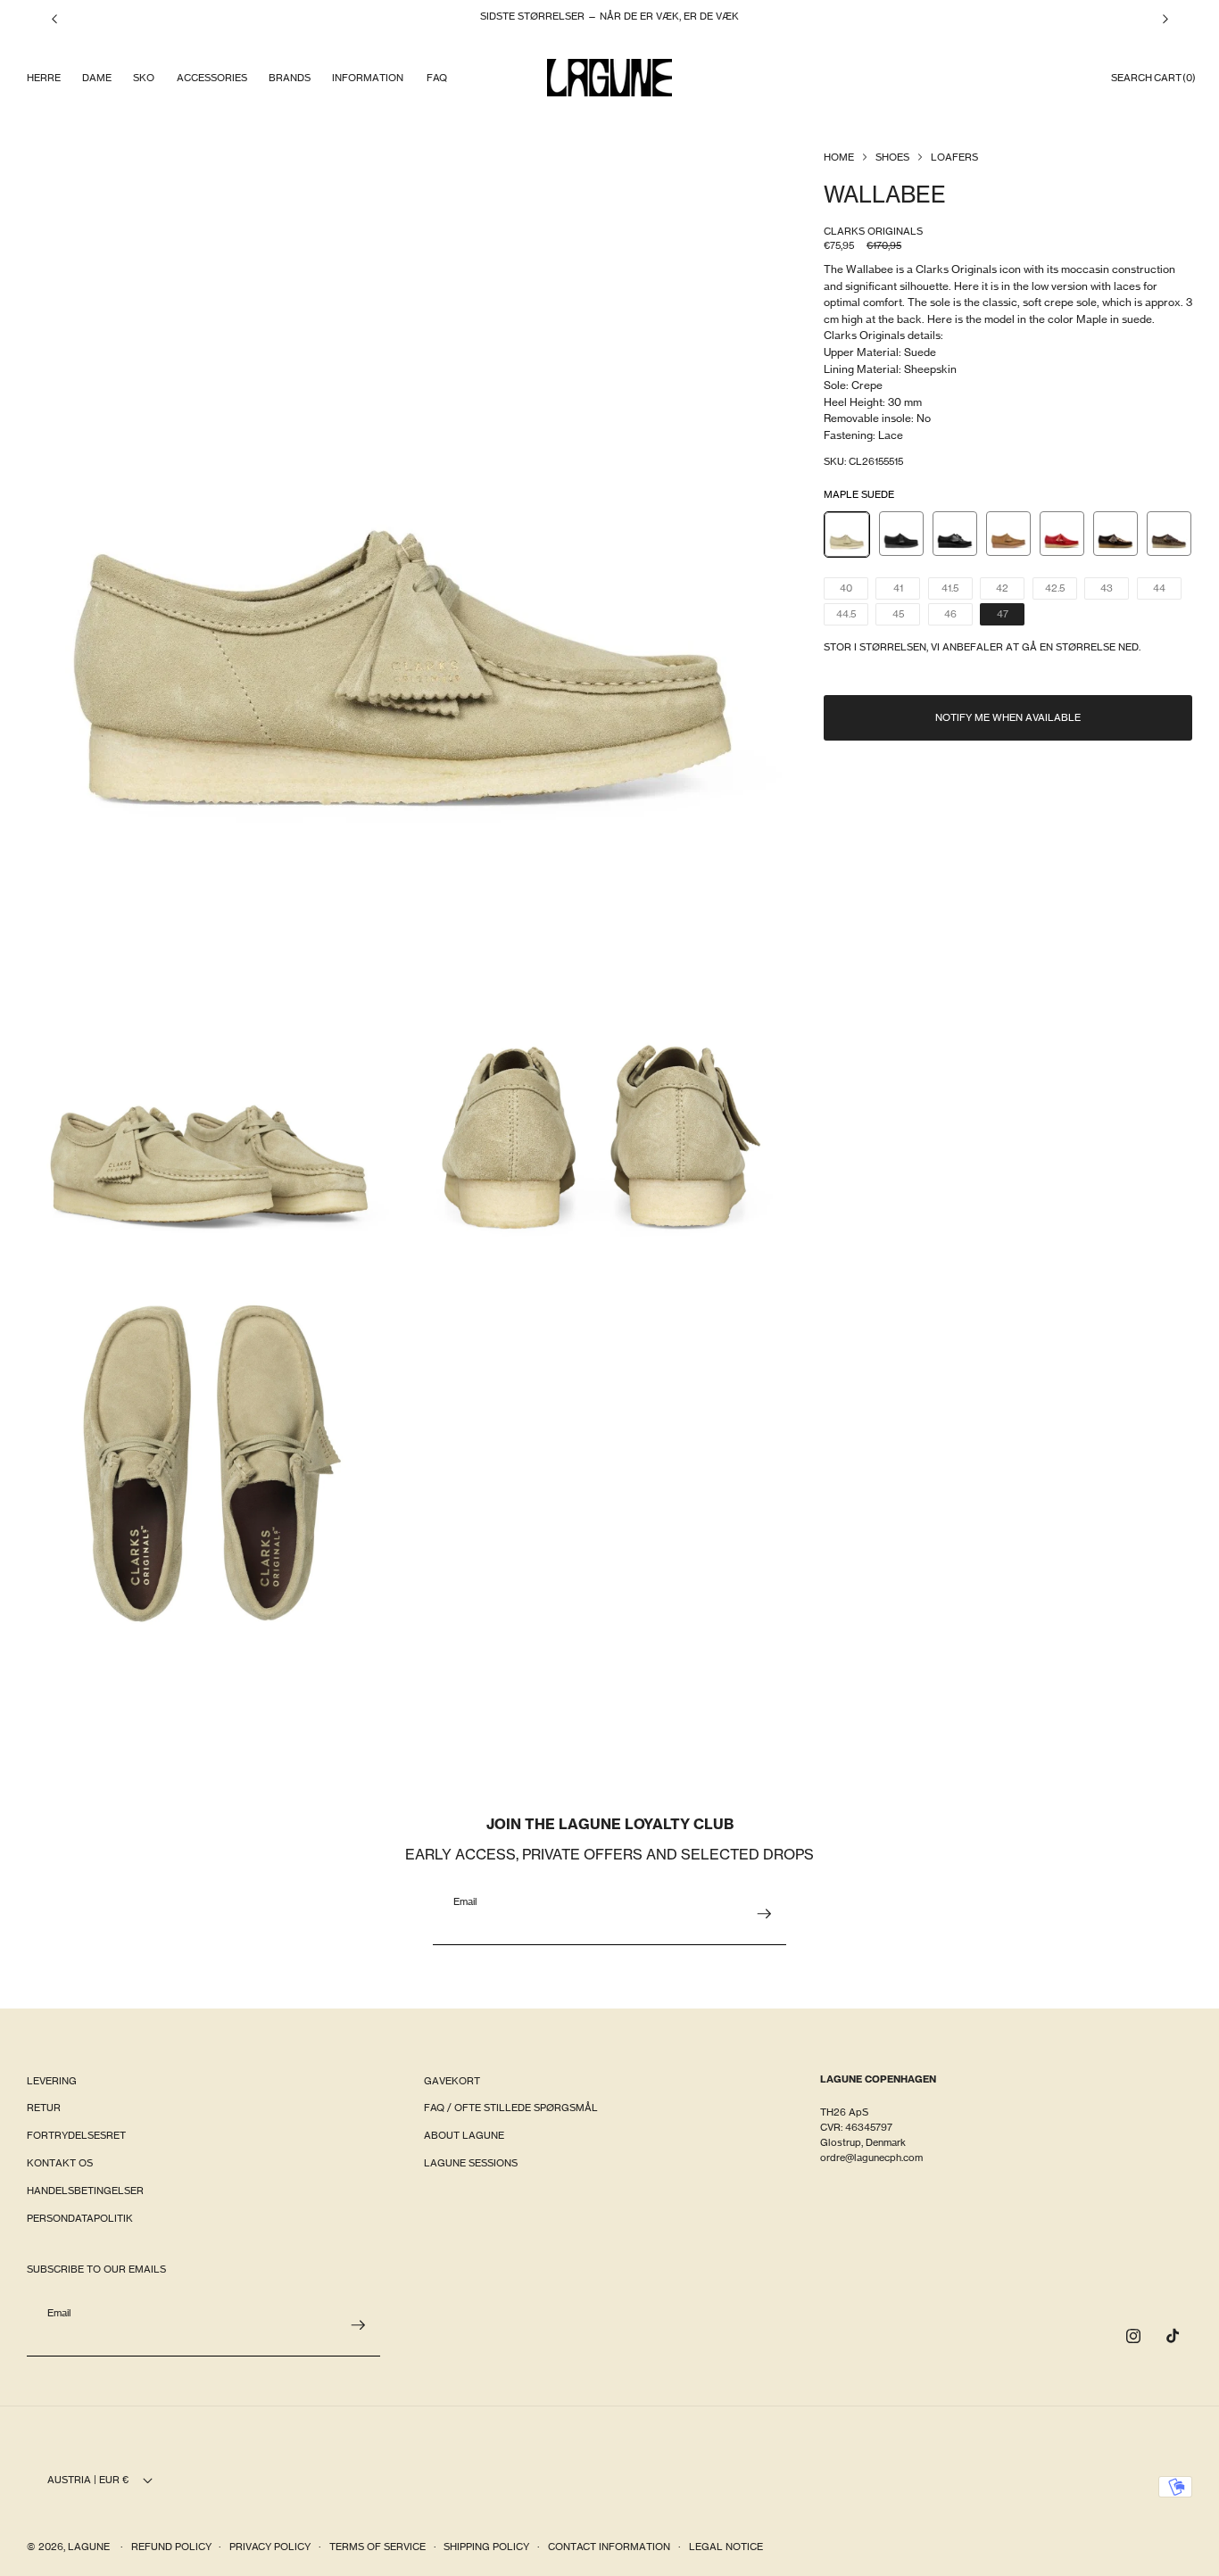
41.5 (957, 590)
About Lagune (464, 2136)
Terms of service (377, 2547)
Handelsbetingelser (85, 2191)
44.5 (852, 616)
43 (1115, 590)
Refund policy (171, 2547)
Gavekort (452, 2081)
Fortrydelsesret (76, 2136)
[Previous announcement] (54, 19)
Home (839, 157)
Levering (52, 2081)
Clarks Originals (873, 231)
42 (1010, 590)
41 (907, 590)
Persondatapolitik (80, 2218)
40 (854, 590)
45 (906, 616)
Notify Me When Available (1008, 717)
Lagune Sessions (471, 2164)
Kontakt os (60, 2164)
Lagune (90, 2547)
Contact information (609, 2547)
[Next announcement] (1165, 19)
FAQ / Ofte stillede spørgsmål (511, 2108)
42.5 (1061, 590)
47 (1011, 616)
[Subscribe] (764, 1914)
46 (958, 616)
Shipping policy (486, 2547)
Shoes (892, 157)
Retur (44, 2108)
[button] (43, 78)
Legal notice (726, 2547)
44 (1167, 590)
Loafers (954, 157)
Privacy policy (270, 2547)
